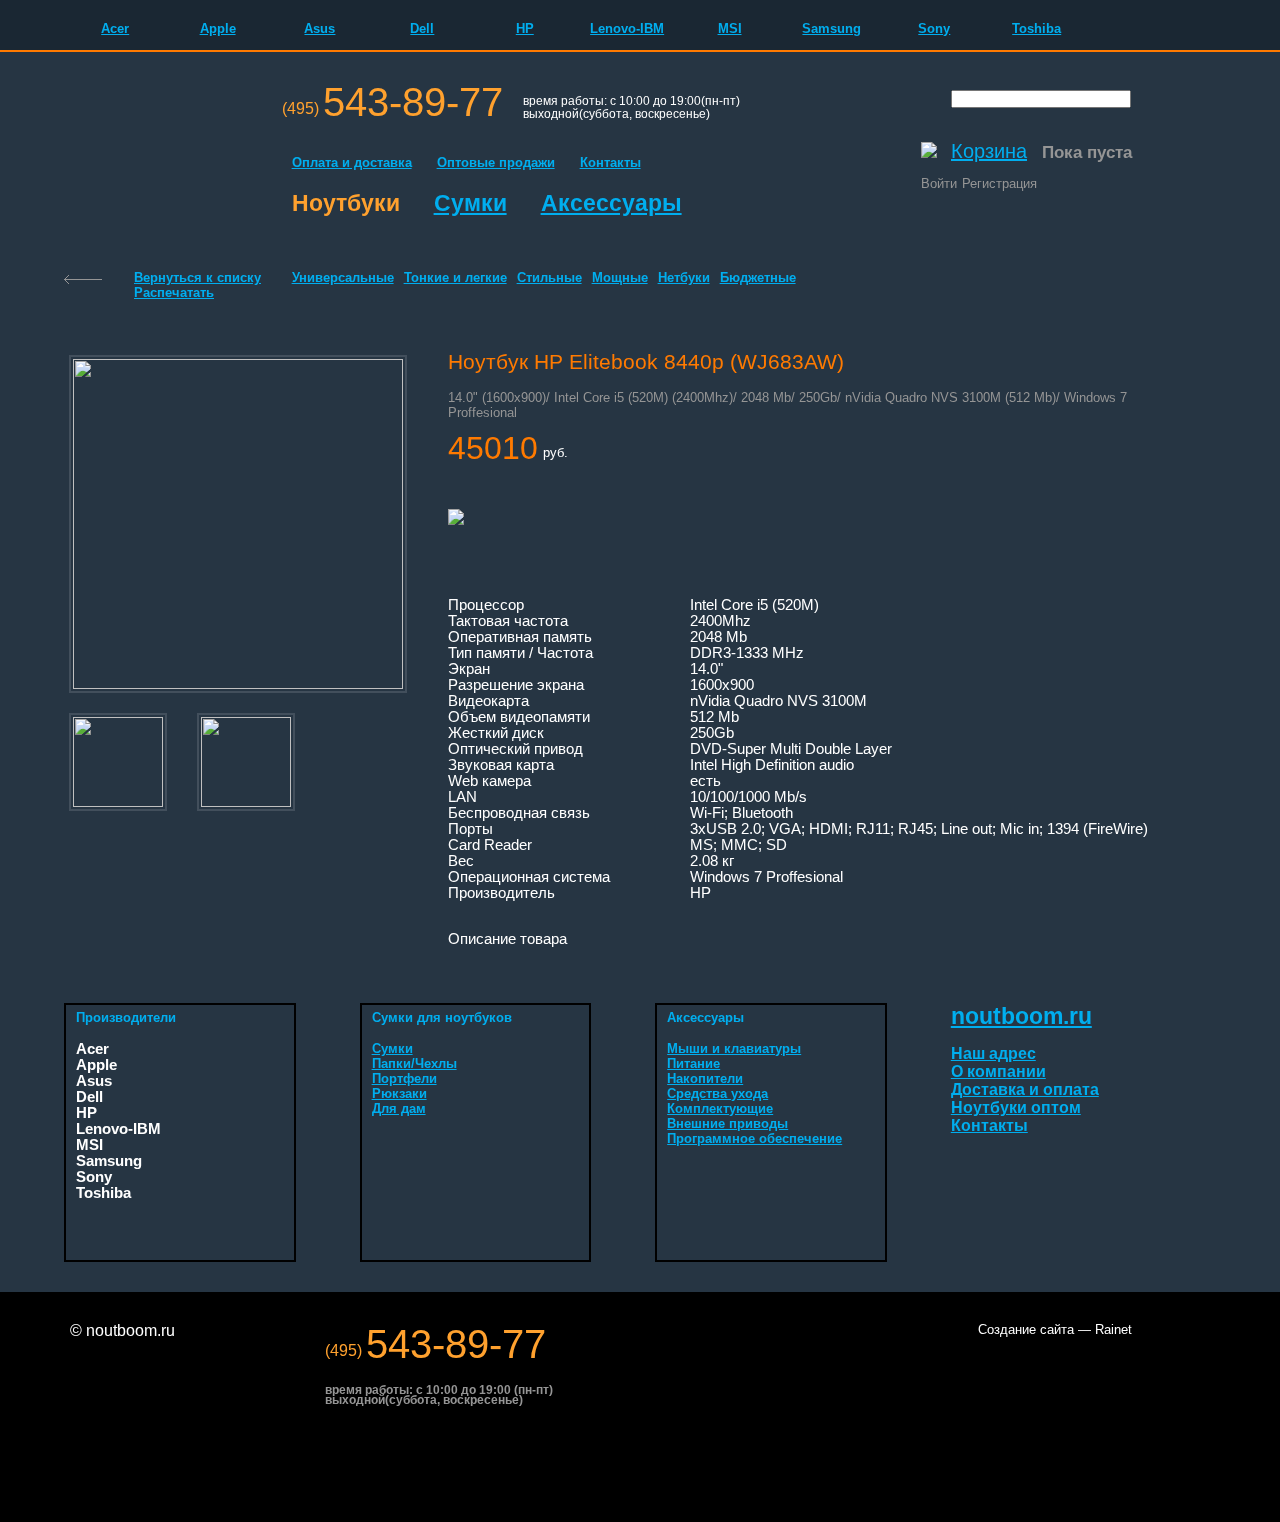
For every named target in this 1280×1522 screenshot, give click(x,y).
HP (525, 28)
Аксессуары (611, 203)
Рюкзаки (399, 1093)
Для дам (399, 1108)
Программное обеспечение (754, 1138)
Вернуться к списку (197, 277)
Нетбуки (684, 277)
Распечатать (174, 292)
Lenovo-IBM (627, 28)
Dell (422, 28)
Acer (115, 28)
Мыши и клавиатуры (734, 1048)
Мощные (620, 277)
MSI (730, 28)
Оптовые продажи (496, 162)
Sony (934, 28)
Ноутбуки (346, 203)
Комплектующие (720, 1108)
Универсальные (343, 277)
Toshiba (1036, 28)
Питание (693, 1063)
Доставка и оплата (1025, 1089)
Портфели (404, 1078)
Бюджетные (758, 277)
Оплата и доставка (352, 162)
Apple (218, 28)
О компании (998, 1071)
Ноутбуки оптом (1016, 1107)
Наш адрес (993, 1053)
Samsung (831, 28)
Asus (319, 28)
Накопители (705, 1078)
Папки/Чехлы (414, 1063)
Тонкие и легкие (455, 277)
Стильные (549, 277)
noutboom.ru (1021, 1016)
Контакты (610, 162)
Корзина (989, 151)
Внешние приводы (727, 1123)
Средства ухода (717, 1093)
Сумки (470, 203)
